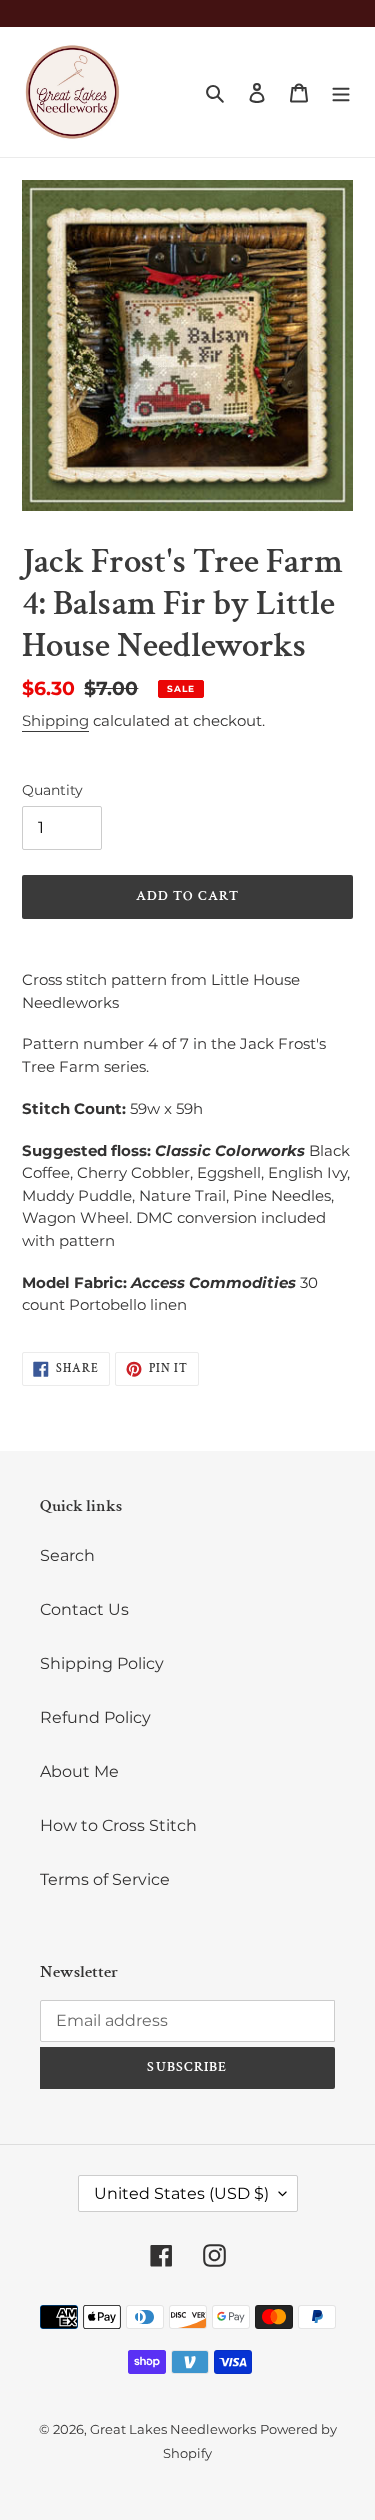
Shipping (55, 720)
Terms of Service (105, 1879)
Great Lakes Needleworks (173, 2429)
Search (67, 1555)
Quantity (52, 790)
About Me (79, 1771)
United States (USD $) (181, 2193)
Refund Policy (95, 1717)
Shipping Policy (102, 1663)
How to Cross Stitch (118, 1825)
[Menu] (341, 92)
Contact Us (84, 1609)
